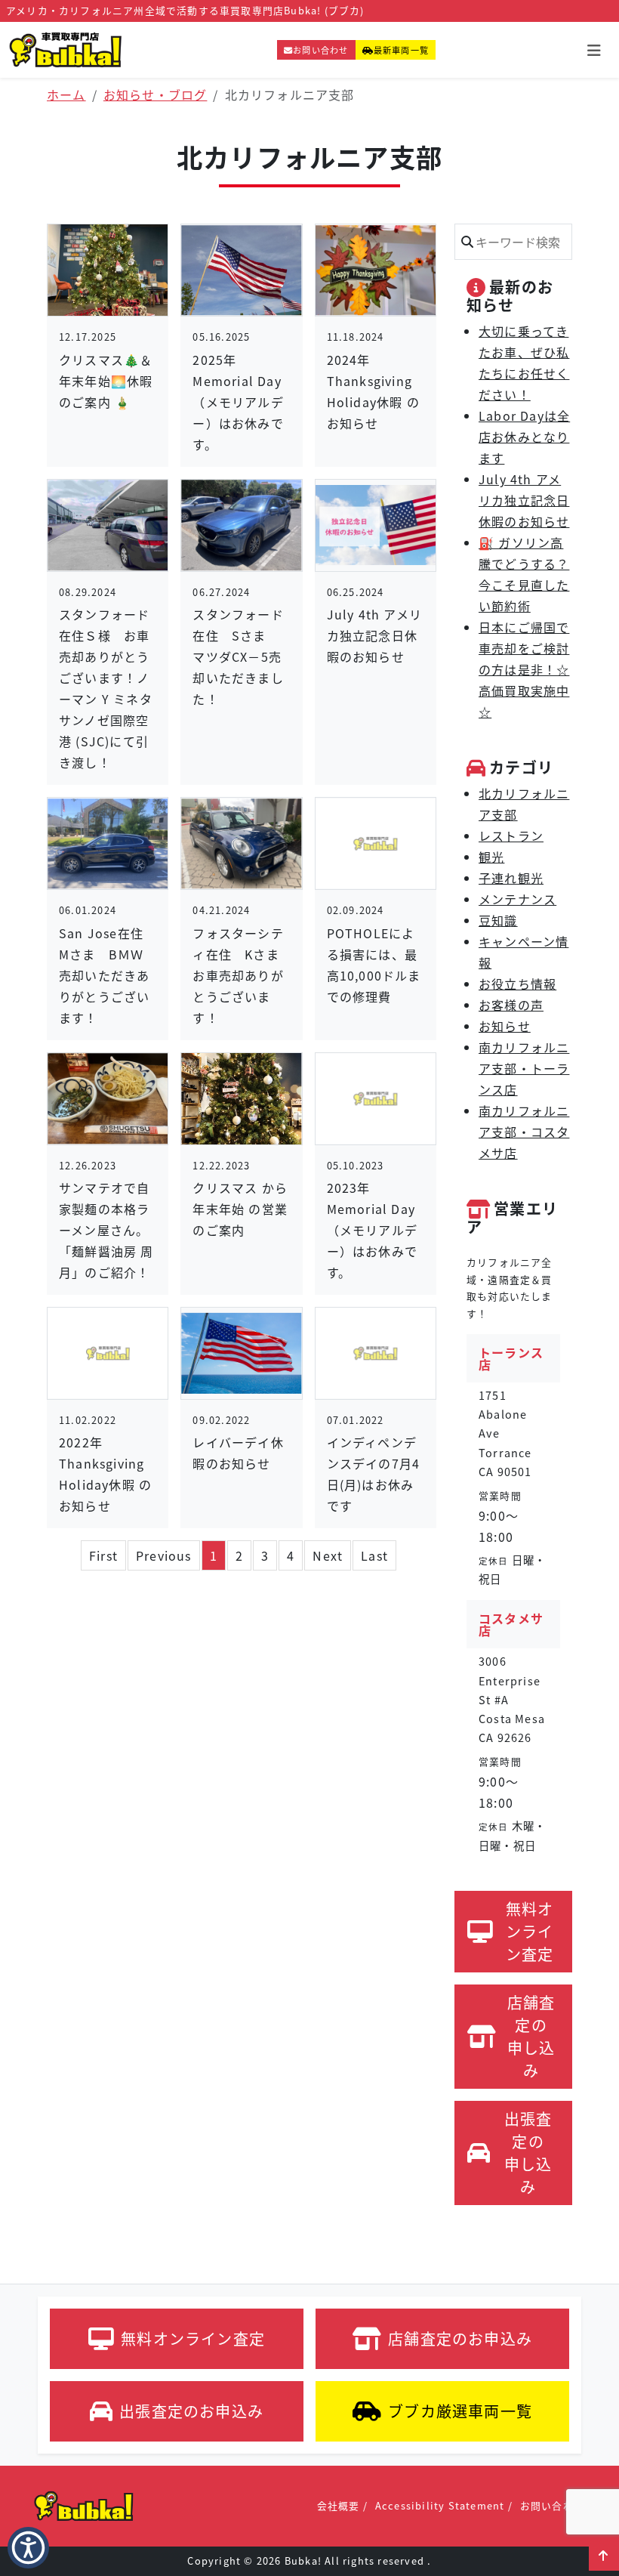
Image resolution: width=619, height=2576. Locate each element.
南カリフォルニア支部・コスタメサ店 (524, 1132)
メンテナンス (517, 899)
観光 (491, 857)
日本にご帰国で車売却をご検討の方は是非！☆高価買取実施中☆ (524, 669)
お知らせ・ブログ (156, 94)
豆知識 (498, 920)
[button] (604, 2556)
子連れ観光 (511, 878)
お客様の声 (511, 1005)
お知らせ (505, 1026)
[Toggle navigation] (594, 50)
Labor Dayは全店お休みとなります (524, 437)
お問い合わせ (320, 50)
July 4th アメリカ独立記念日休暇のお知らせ (524, 500)
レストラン (511, 836)
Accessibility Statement (440, 2505)
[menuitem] (103, 1555)
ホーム (66, 94)
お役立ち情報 (517, 984)
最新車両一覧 (401, 50)
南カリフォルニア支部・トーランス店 (524, 1068)
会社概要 (339, 2505)
